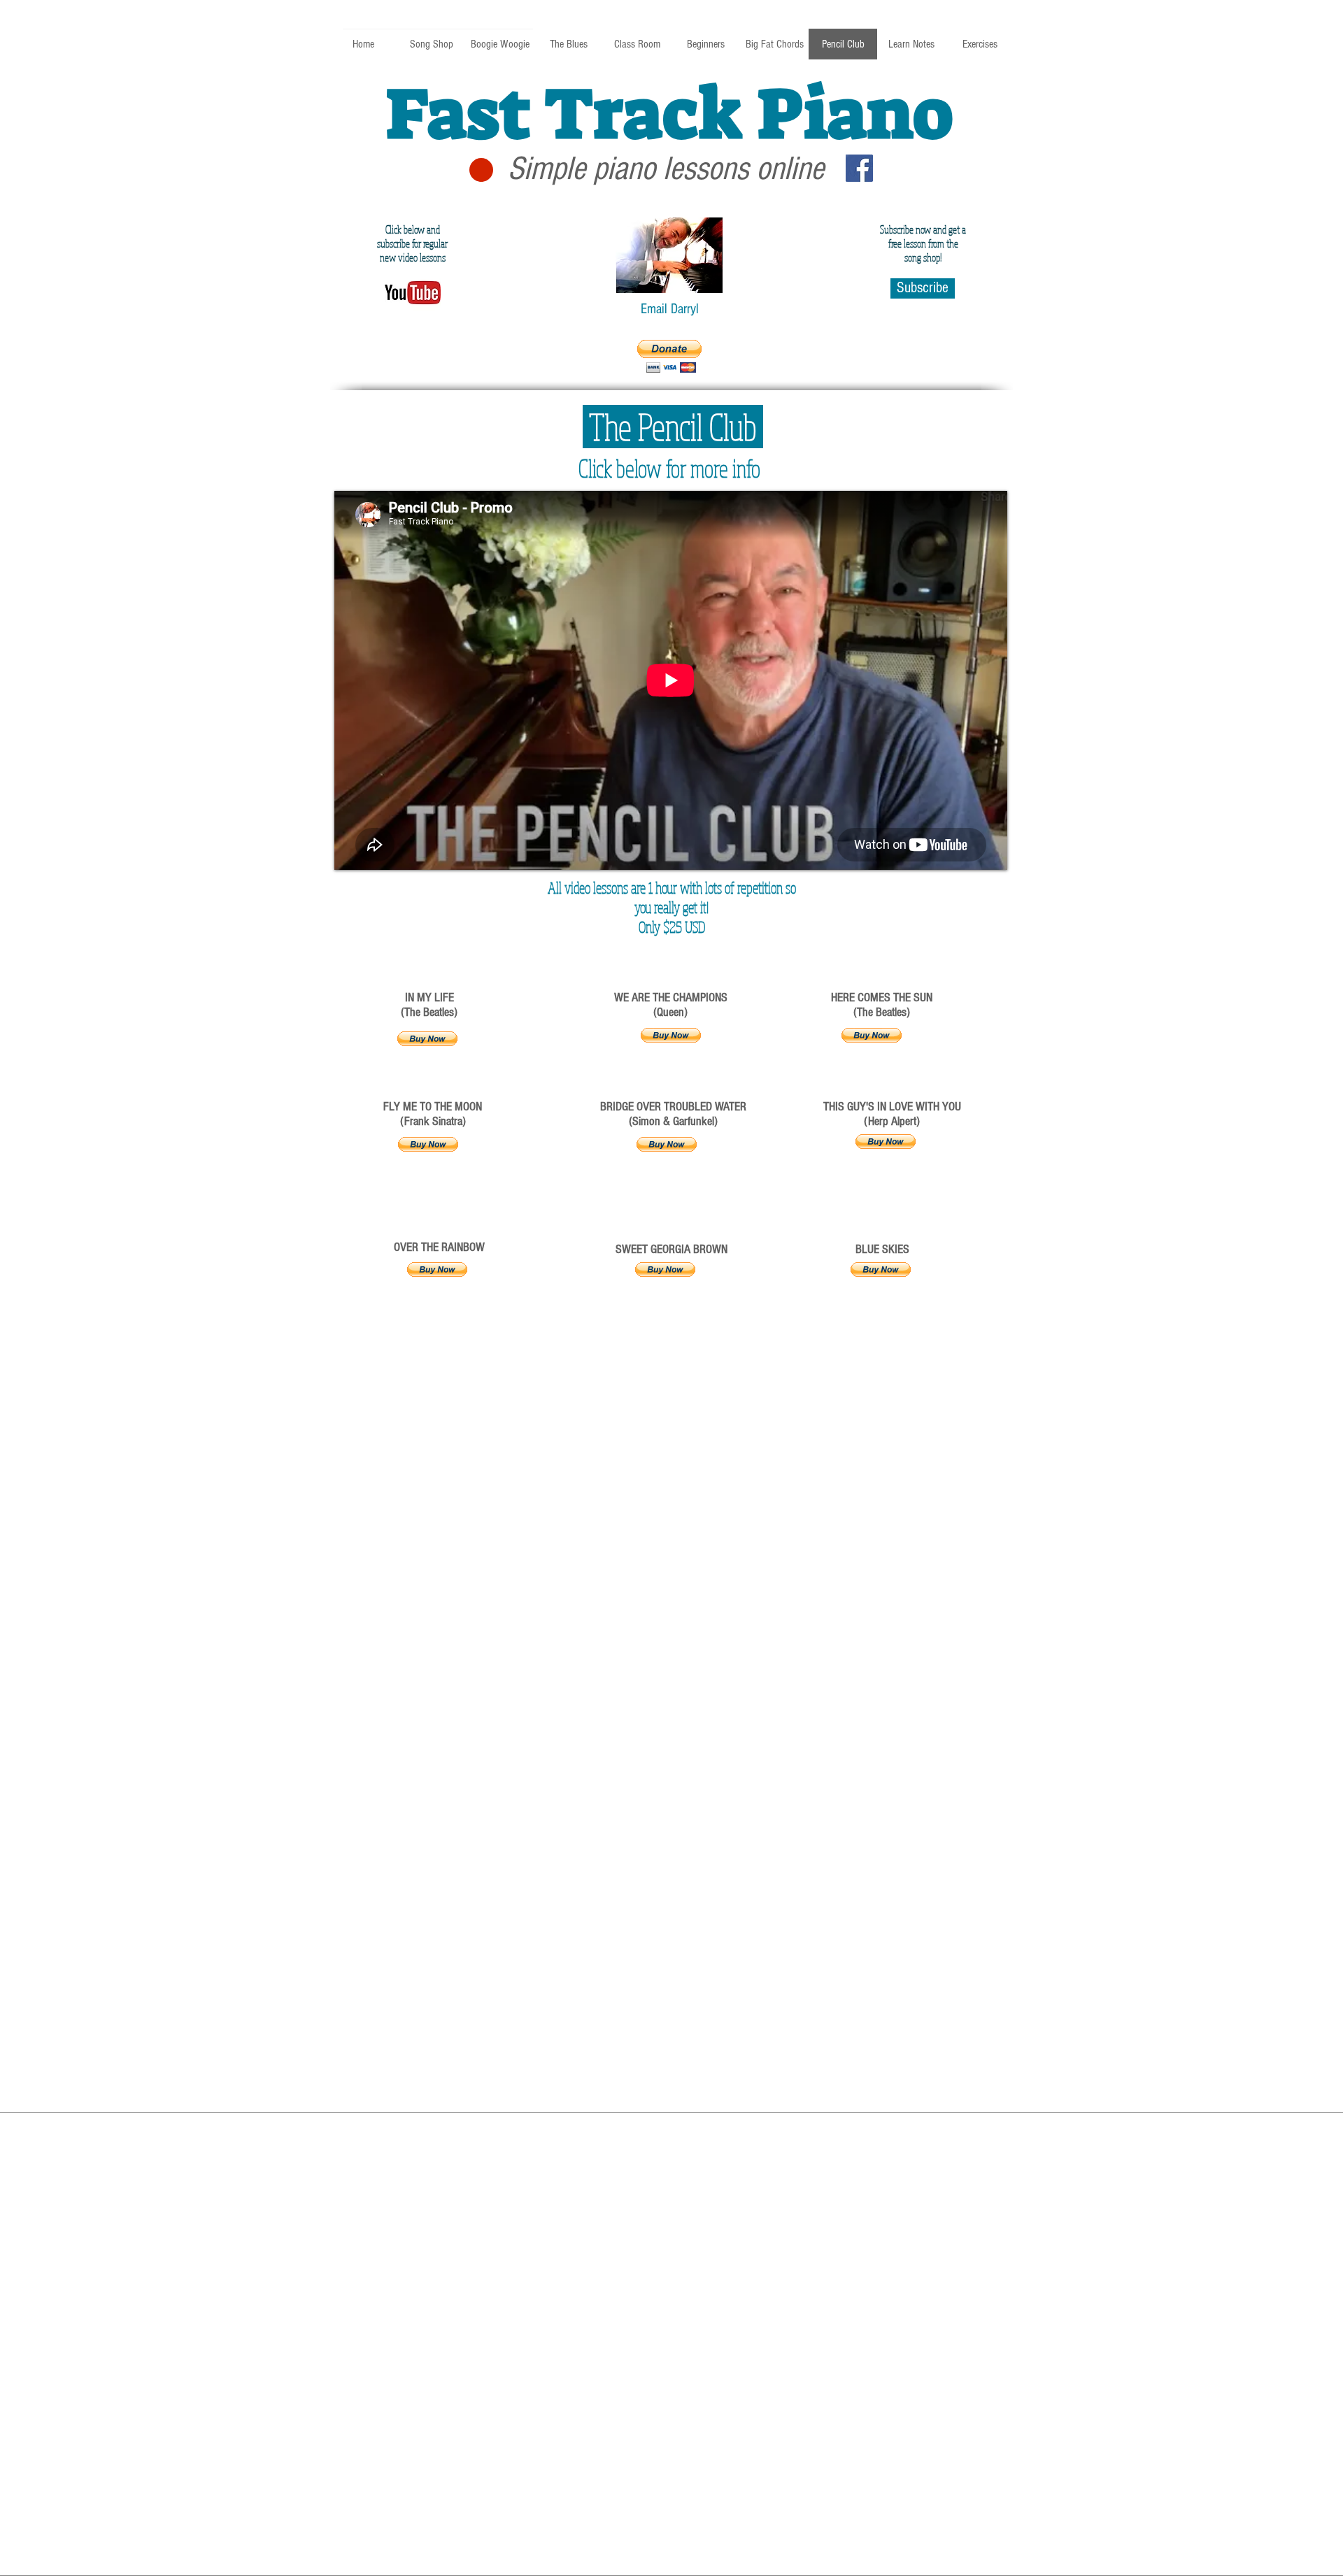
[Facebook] (859, 168)
